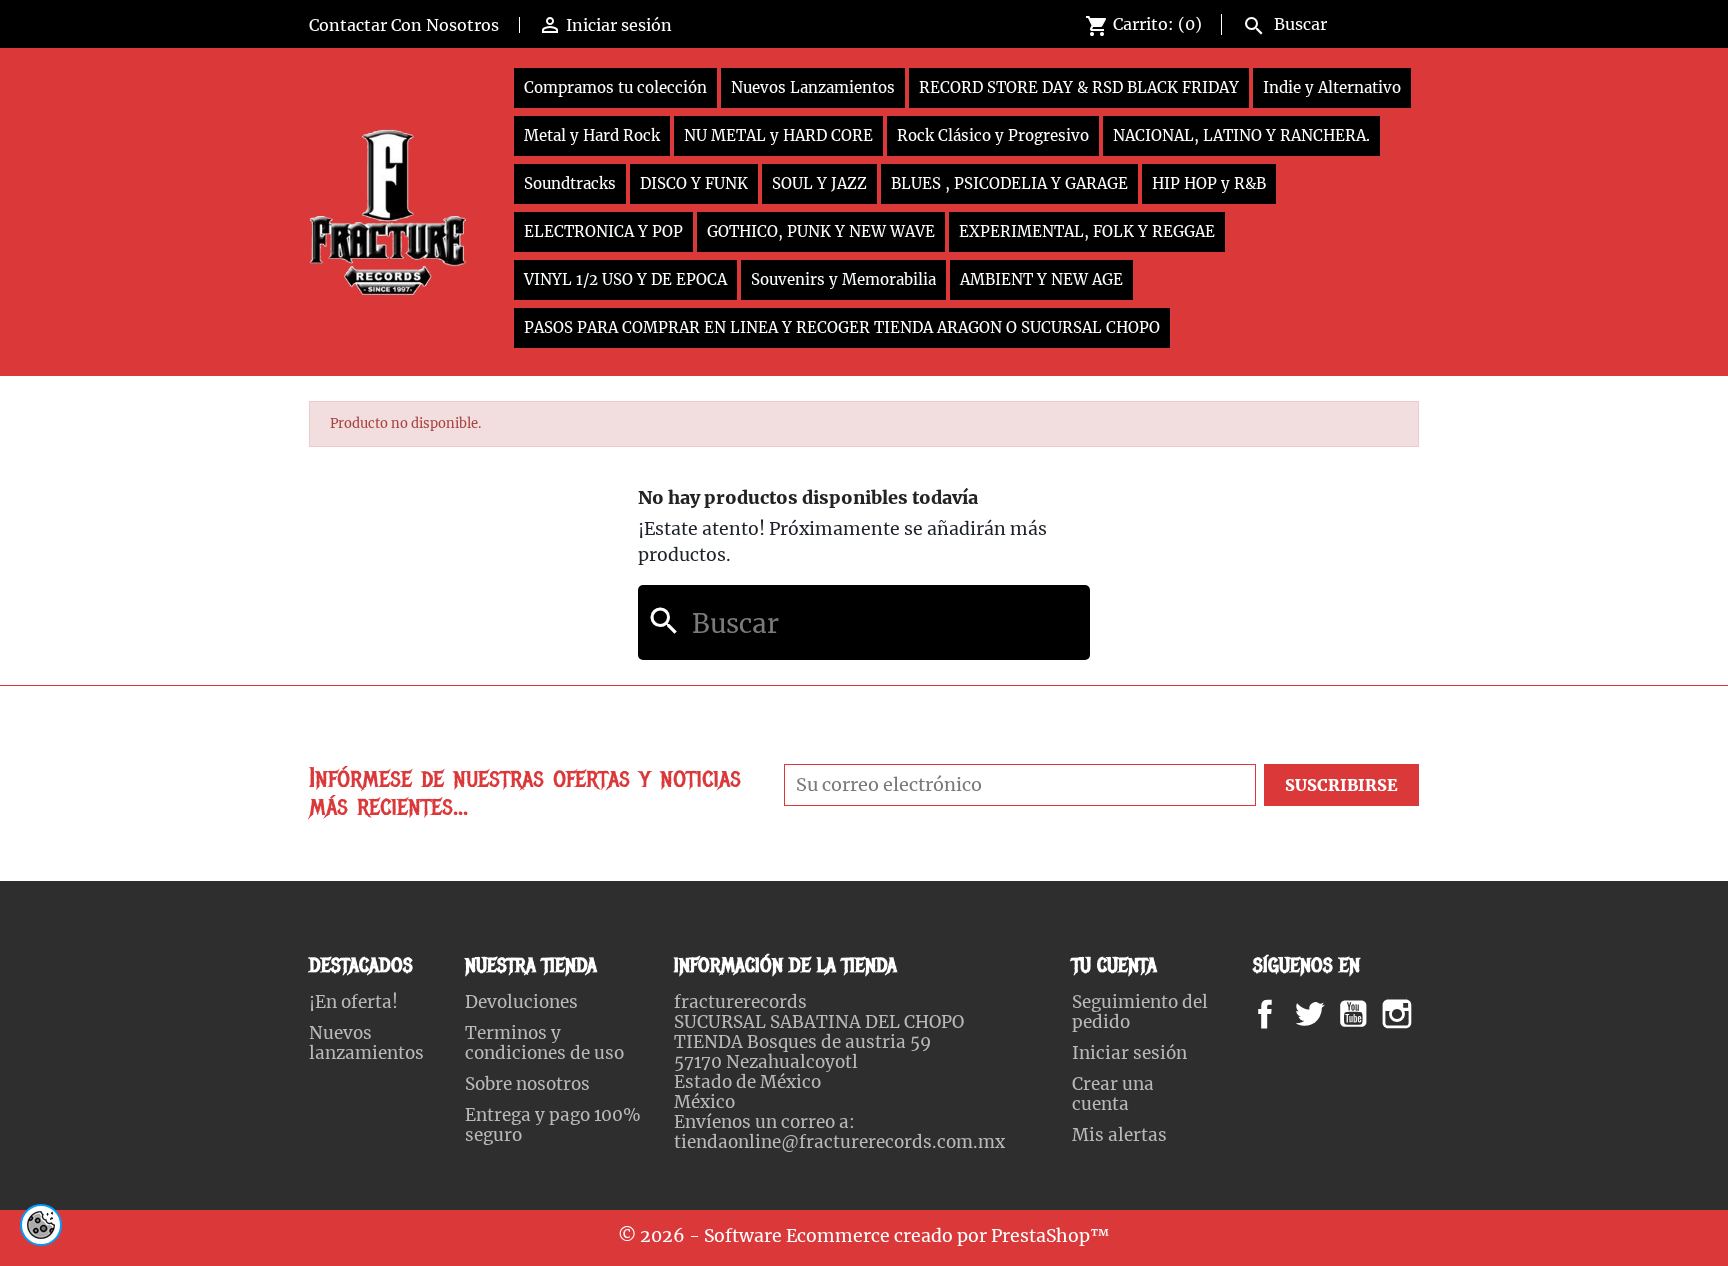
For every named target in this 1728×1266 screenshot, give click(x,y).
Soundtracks (570, 183)
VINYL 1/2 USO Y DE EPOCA (625, 279)
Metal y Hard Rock (592, 135)
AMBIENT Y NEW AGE (1041, 279)
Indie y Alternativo (1332, 87)
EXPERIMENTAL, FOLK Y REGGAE (1087, 231)
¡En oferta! (353, 1002)
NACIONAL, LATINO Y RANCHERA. (1241, 135)
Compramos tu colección (615, 87)
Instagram (1421, 1014)
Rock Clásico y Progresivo (993, 135)
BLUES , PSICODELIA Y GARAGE (1009, 183)
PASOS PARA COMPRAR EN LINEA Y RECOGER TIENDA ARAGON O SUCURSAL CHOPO (842, 327)
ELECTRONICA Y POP (603, 231)
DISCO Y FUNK (694, 183)
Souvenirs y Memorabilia (843, 279)
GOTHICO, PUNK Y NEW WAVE (821, 231)
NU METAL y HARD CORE (778, 135)
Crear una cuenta (1113, 1094)
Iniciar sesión (1129, 1053)
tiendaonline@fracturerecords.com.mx (839, 1142)
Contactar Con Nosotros (404, 25)
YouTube (1370, 1014)
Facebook (1284, 1014)
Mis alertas (1119, 1135)
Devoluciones (521, 1002)
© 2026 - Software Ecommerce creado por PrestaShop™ (864, 1236)
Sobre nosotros (527, 1084)
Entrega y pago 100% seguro (553, 1125)
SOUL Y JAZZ (819, 183)
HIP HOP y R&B (1209, 183)
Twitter (1320, 1014)
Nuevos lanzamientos (366, 1043)
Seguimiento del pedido (1140, 1012)
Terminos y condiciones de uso (544, 1043)
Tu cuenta (1114, 965)
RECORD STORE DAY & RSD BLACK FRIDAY (1079, 87)
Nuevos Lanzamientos (813, 87)
